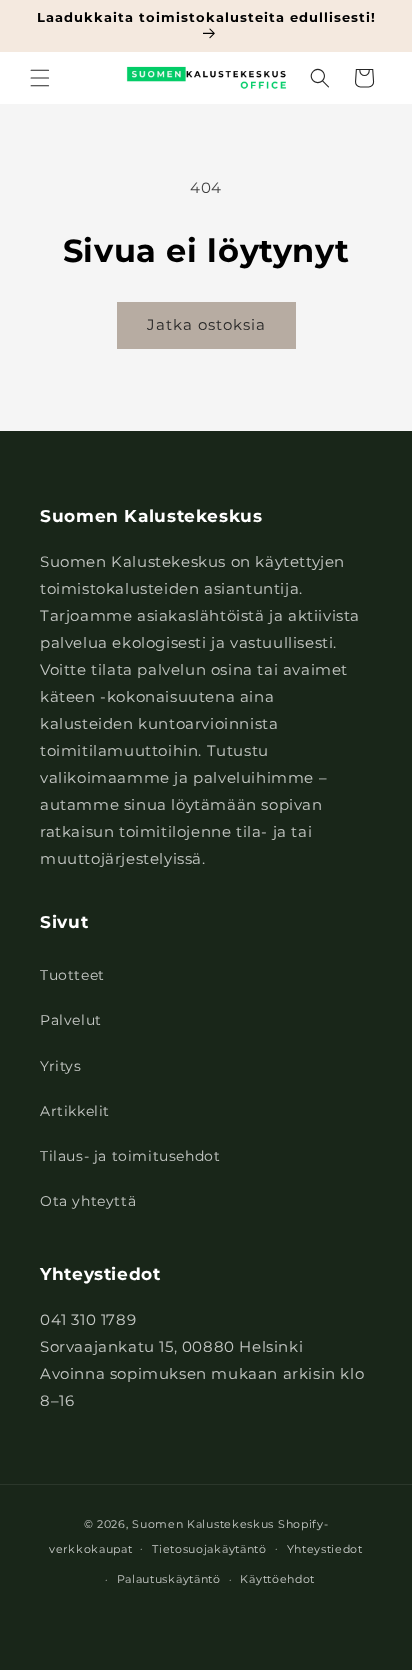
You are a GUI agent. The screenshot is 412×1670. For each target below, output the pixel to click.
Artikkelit (75, 1111)
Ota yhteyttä (88, 1201)
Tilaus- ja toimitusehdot (130, 1156)
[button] (40, 78)
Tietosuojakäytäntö (209, 1549)
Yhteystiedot (325, 1549)
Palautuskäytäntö (169, 1579)
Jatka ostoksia (206, 324)
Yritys (61, 1066)
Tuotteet (72, 975)
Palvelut (71, 1020)
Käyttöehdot (277, 1579)
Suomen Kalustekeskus (203, 1524)
